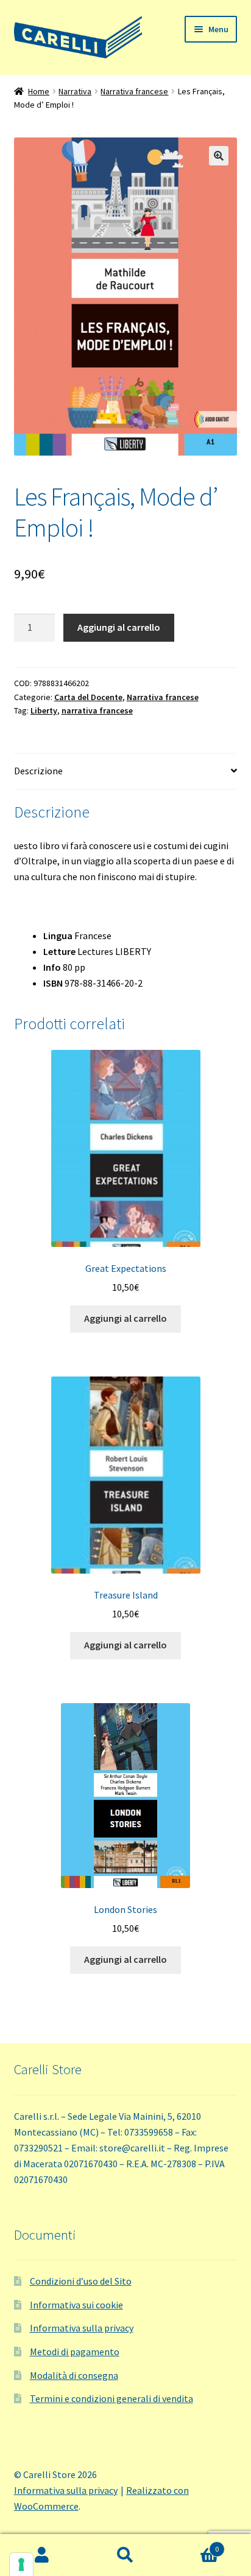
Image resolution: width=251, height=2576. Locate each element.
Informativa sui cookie (76, 2305)
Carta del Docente (88, 697)
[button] (219, 156)
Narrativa (75, 91)
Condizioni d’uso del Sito (81, 2281)
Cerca (125, 2555)
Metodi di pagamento (75, 2352)
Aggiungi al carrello (119, 627)
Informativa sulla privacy (82, 2328)
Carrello (193, 2545)
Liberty (44, 710)
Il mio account (42, 2555)
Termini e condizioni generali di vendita (111, 2398)
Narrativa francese (134, 91)
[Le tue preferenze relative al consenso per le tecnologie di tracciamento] (21, 2564)
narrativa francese (97, 710)
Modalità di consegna (74, 2375)
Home (39, 91)
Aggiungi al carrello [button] (125, 1318)
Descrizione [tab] (38, 771)
